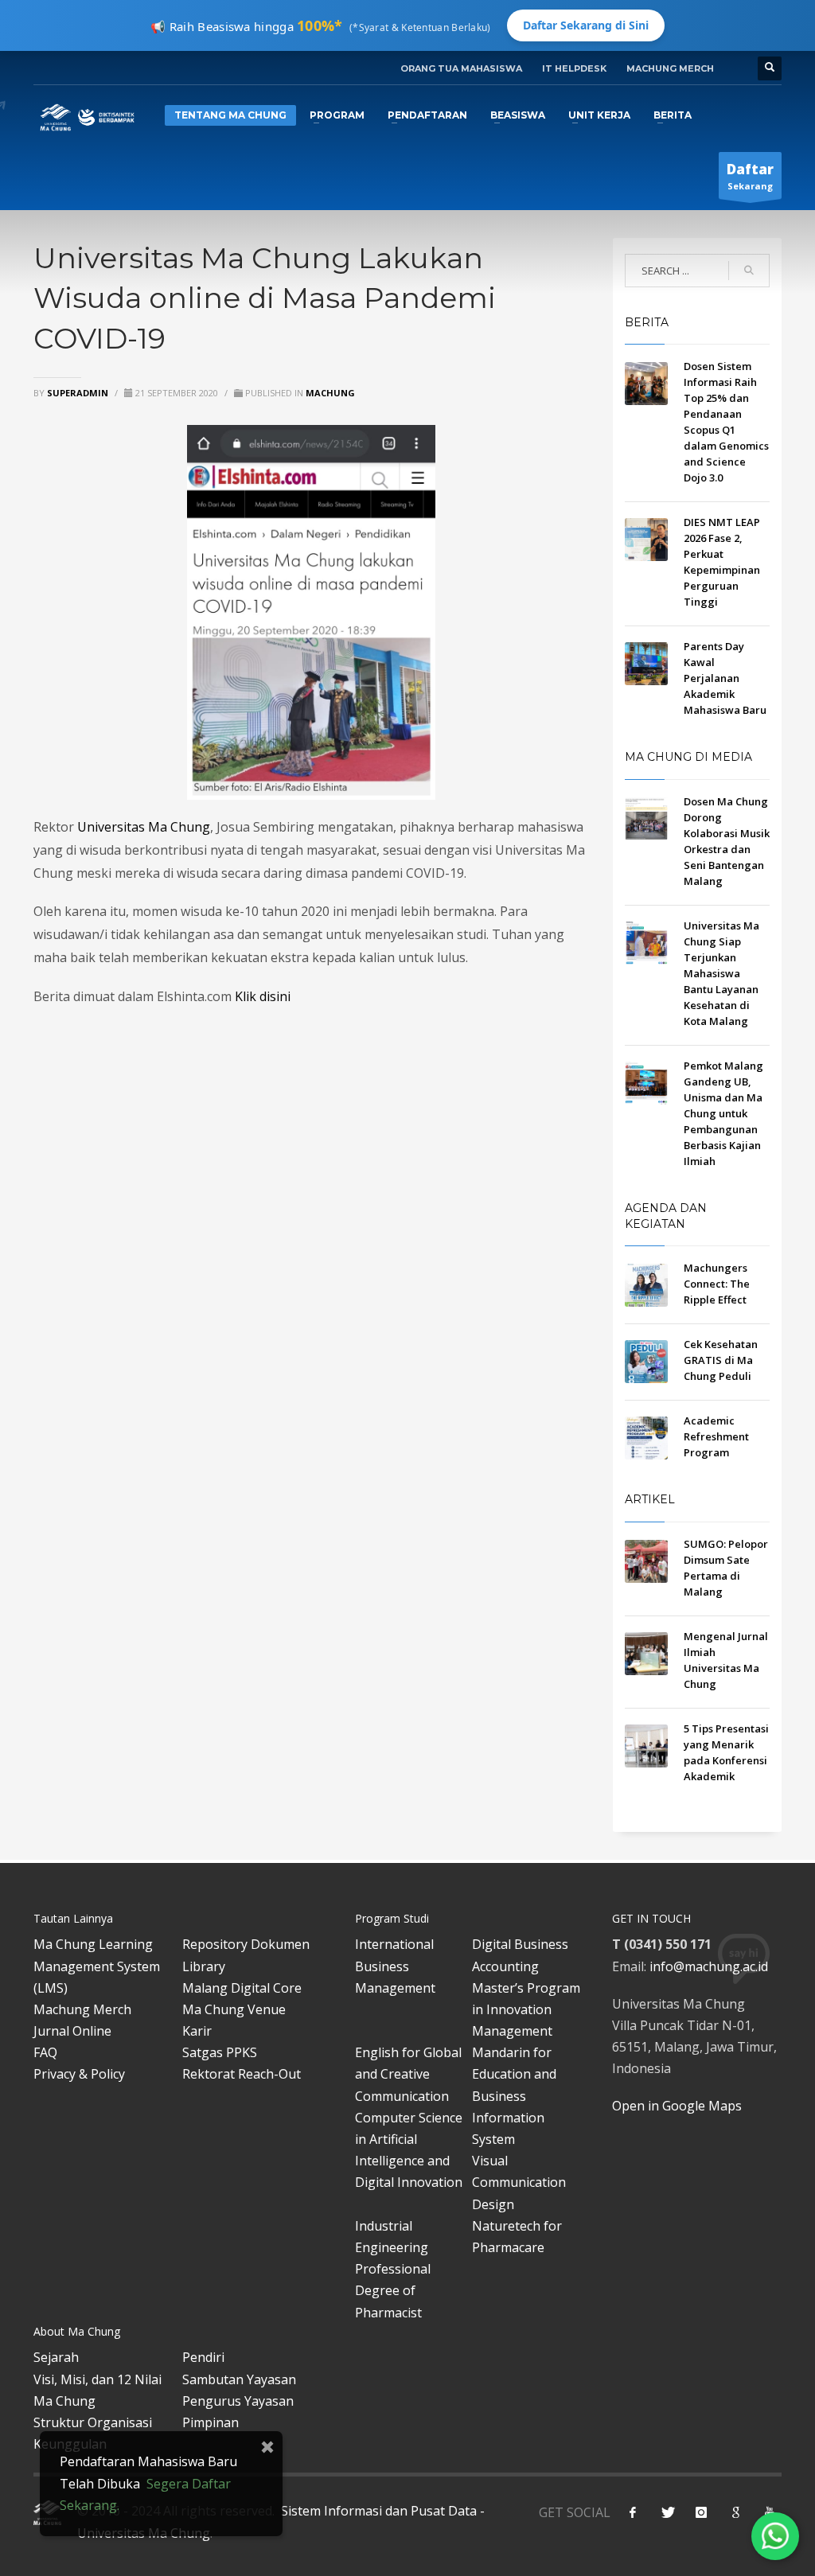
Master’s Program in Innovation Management (526, 2009)
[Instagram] (701, 2512)
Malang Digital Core (242, 1988)
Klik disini (263, 996)
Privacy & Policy (79, 2074)
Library (204, 1966)
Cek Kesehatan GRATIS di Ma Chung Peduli (721, 1360)
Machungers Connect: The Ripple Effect (717, 1284)
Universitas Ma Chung (144, 827)
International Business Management (395, 1966)
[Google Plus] (735, 2512)
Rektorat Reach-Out (242, 2074)
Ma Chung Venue (234, 2009)
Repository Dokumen (246, 1944)
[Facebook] (633, 2512)
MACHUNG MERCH (670, 68)
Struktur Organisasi (93, 2422)
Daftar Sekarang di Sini (586, 25)
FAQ (45, 2052)
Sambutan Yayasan (239, 2379)
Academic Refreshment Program (716, 1436)
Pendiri (203, 2357)
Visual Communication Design (519, 2182)
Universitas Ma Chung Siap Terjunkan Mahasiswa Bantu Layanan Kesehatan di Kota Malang (721, 973)
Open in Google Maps (677, 2106)
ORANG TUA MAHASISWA (461, 68)
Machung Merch (82, 2009)
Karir (197, 2031)
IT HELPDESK (574, 68)
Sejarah (56, 2357)
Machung (330, 393)
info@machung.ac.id (709, 1966)
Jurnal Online (72, 2031)
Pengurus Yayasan (238, 2401)
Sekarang (750, 176)
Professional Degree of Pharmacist (393, 2290)
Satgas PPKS (220, 2052)
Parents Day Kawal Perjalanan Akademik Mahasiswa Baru (725, 678)
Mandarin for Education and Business (514, 2074)
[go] (749, 271)
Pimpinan (211, 2422)
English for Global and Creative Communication (408, 2074)
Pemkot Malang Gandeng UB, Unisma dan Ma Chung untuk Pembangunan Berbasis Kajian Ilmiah (723, 1113)
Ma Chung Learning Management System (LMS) (97, 1966)
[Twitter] (667, 2512)
